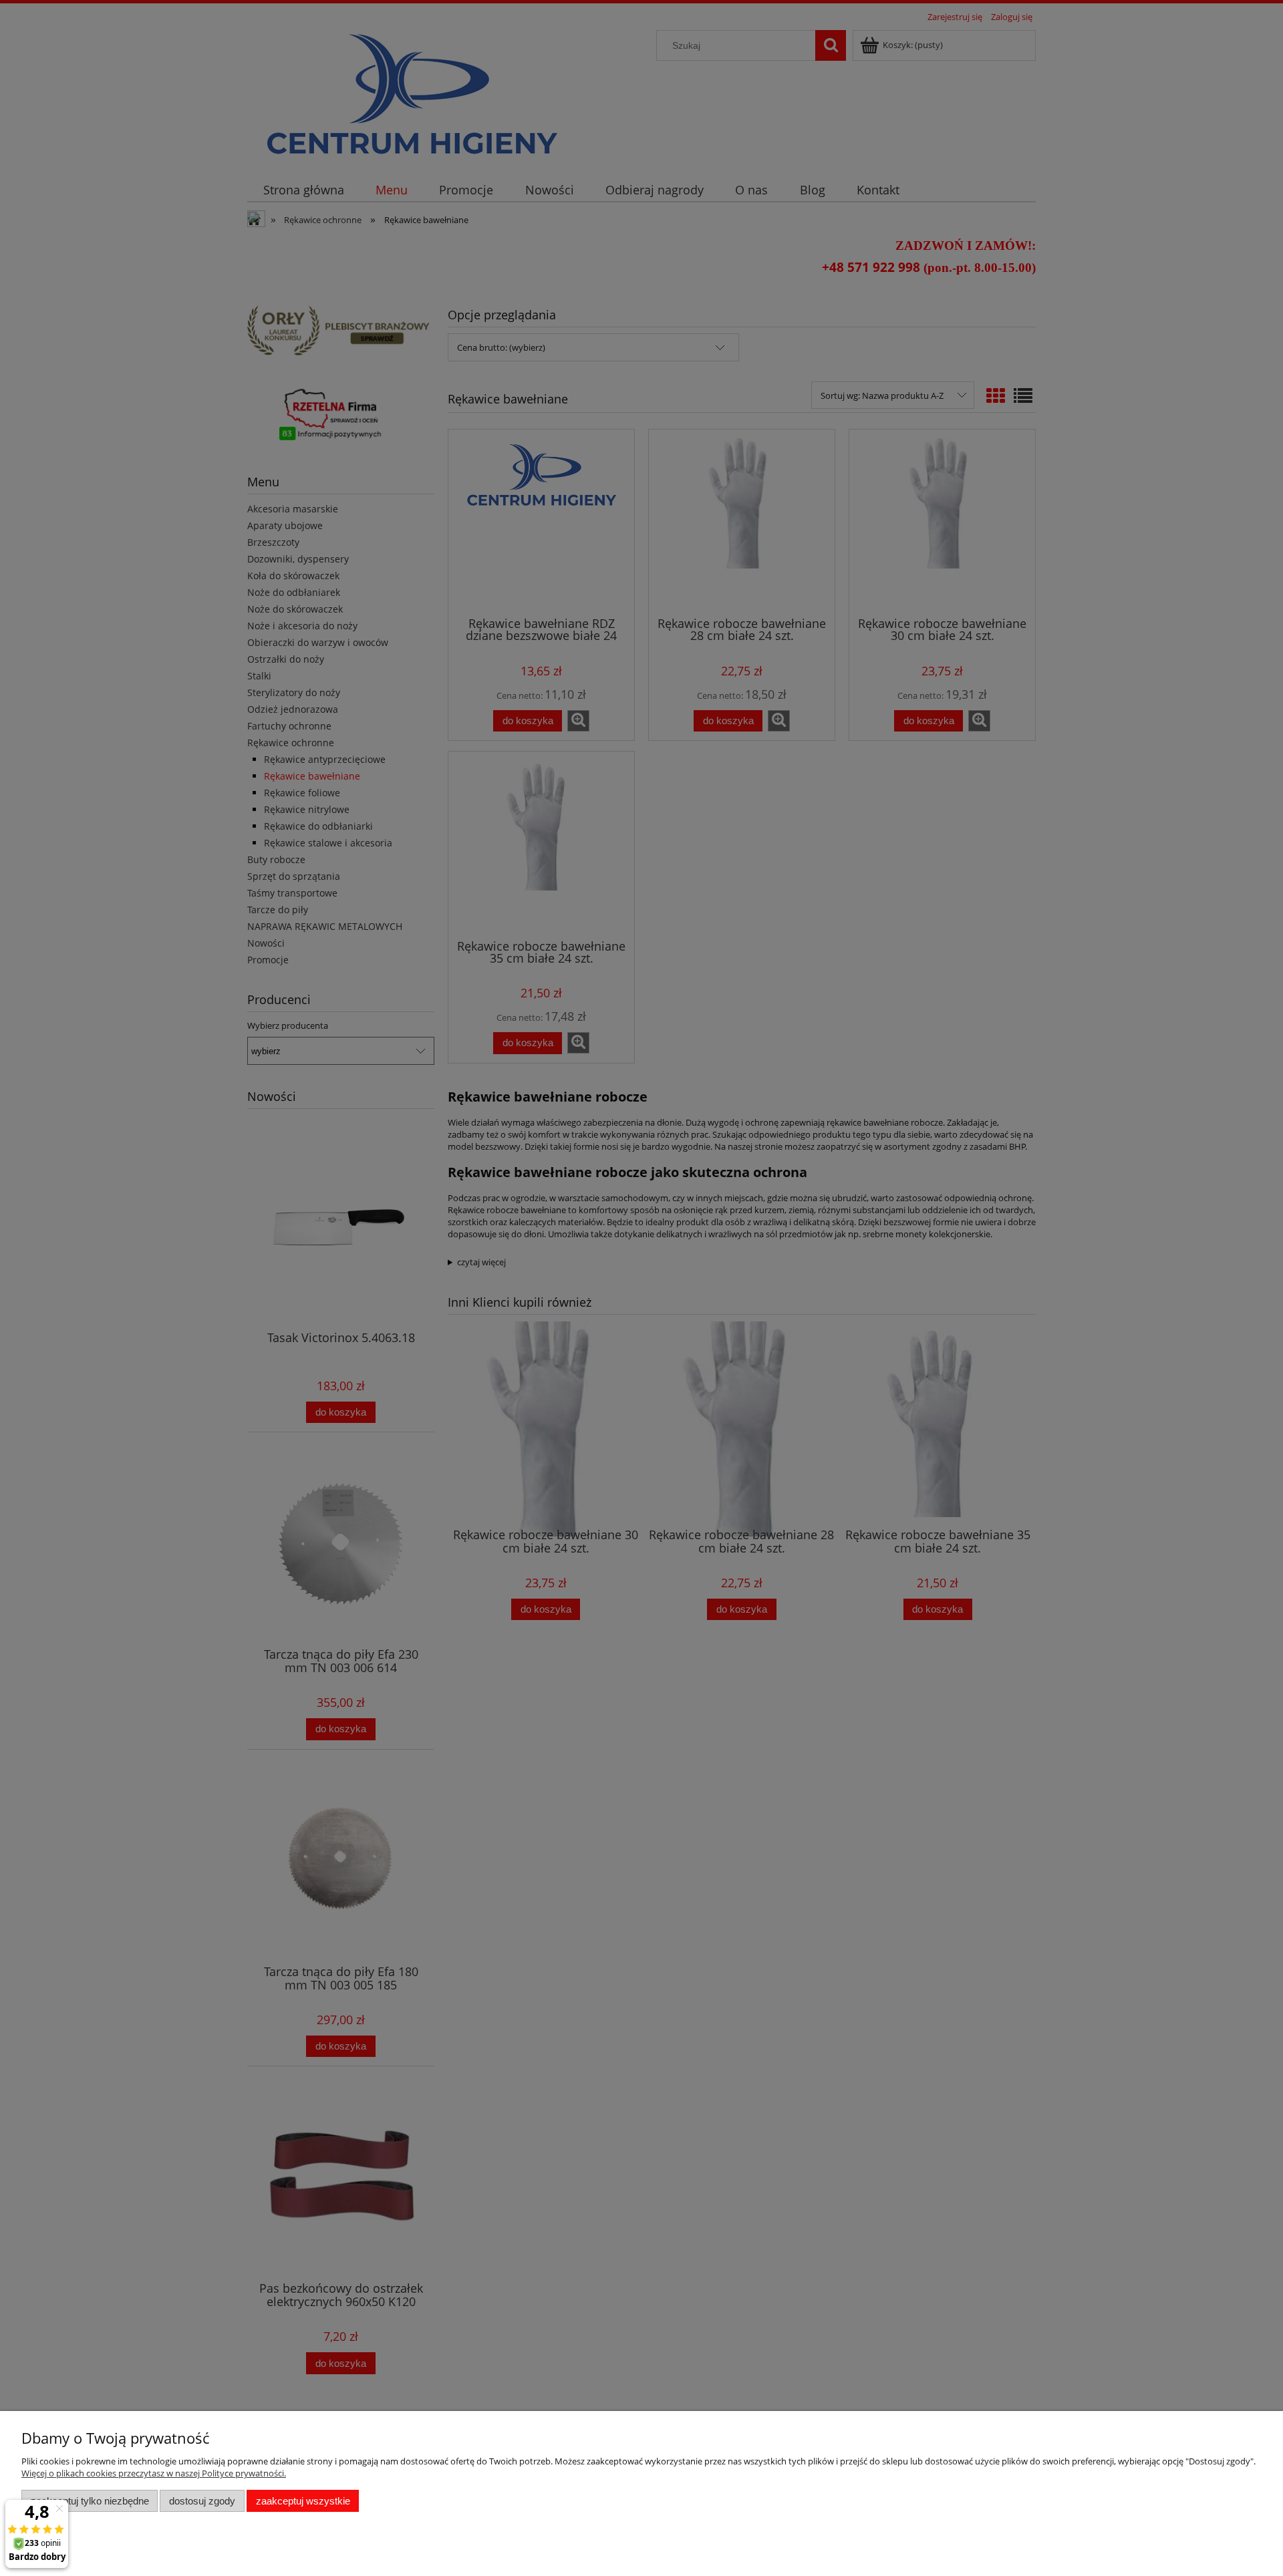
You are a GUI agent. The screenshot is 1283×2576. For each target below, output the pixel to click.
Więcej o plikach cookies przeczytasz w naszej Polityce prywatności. (154, 2473)
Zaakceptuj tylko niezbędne (90, 2501)
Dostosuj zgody (202, 2501)
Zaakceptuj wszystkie (303, 2501)
